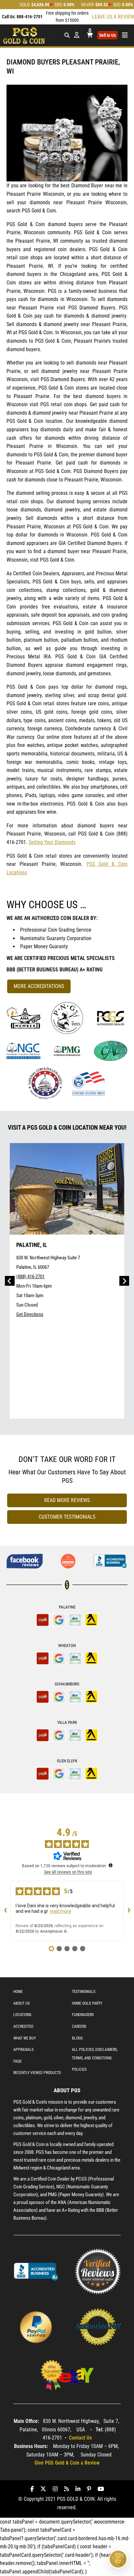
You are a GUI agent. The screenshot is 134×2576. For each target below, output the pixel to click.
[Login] (77, 35)
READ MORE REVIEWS (67, 1500)
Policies (79, 2069)
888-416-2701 (30, 17)
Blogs (77, 2038)
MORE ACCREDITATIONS (39, 986)
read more (60, 1911)
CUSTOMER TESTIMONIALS (67, 1517)
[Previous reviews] (5, 1911)
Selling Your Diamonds (52, 842)
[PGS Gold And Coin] (24, 35)
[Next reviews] (129, 1911)
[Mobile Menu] (67, 35)
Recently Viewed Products (37, 2073)
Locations (22, 2015)
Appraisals (23, 2050)
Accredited (23, 2026)
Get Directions (30, 1314)
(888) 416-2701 (30, 1277)
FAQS (17, 2061)
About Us (21, 2003)
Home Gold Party (87, 2003)
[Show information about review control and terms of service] (111, 1865)
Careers (79, 2026)
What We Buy (25, 2038)
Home (18, 1992)
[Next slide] (124, 1281)
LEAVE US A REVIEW (113, 17)
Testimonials (84, 1992)
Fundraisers (83, 2015)
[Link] (23, 1018)
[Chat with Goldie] (118, 2559)
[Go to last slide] (10, 1281)
